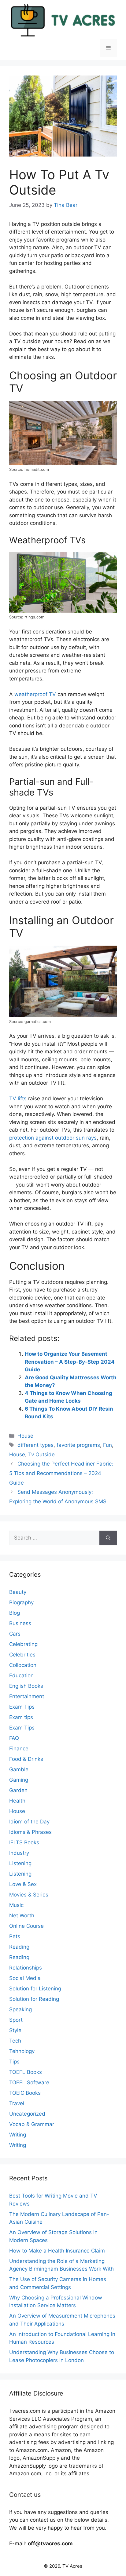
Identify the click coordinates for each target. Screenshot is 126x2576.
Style (15, 2030)
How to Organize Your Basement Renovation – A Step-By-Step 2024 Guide (70, 1362)
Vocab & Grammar (32, 2124)
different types (35, 1445)
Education (21, 1675)
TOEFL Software (29, 2082)
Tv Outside (41, 1455)
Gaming (19, 1780)
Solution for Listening (35, 1989)
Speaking (20, 2009)
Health (17, 1801)
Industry (19, 1853)
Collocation (23, 1665)
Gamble (19, 1769)
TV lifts (18, 1098)
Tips (14, 2062)
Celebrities (22, 1655)
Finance (19, 1749)
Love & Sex (23, 1884)
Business (20, 1623)
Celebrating (23, 1644)
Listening (20, 1863)
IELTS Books (24, 1842)
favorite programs (78, 1445)
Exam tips (21, 1717)
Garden (18, 1790)
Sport (16, 2020)
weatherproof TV (35, 694)
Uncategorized (27, 2114)
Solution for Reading (34, 1999)
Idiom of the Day (29, 1822)
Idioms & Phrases (30, 1832)
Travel (17, 2103)
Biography (21, 1602)
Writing (18, 2135)
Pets (15, 1936)
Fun (107, 1445)
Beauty (18, 1592)
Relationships (26, 1968)
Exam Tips (22, 1707)
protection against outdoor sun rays (53, 1138)
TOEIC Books (25, 2093)
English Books (26, 1686)
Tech (15, 2041)
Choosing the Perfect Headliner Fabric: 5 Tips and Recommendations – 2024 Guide (61, 1473)
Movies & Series (29, 1895)
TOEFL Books (26, 2072)
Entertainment (27, 1696)
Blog (15, 1613)
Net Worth (22, 1916)
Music (16, 1905)
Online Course (26, 1926)
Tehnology (22, 2051)
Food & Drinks (26, 1759)
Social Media (25, 1978)
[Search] (108, 1538)
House (25, 1436)
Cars (15, 1634)
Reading (19, 1947)
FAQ (14, 1738)
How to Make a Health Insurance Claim (57, 2251)
